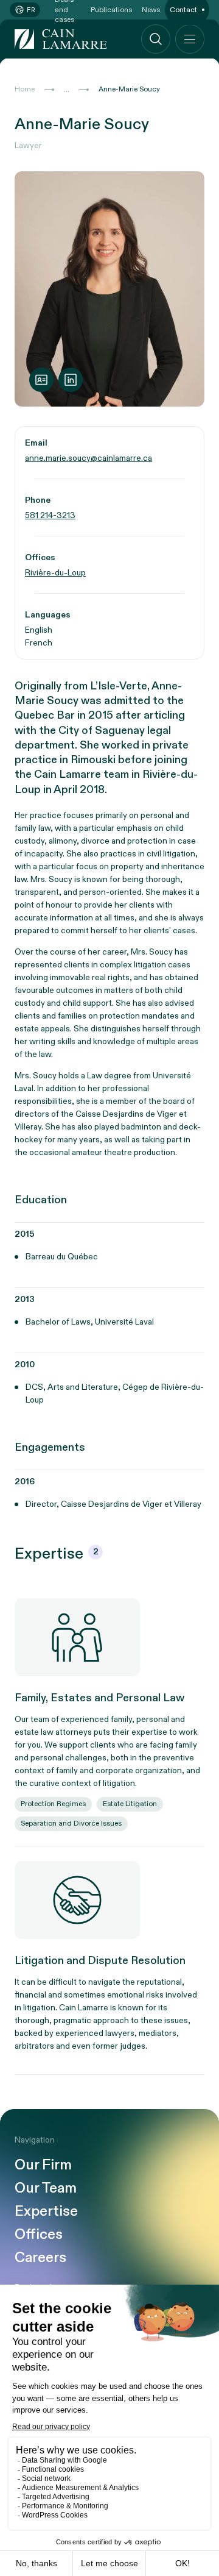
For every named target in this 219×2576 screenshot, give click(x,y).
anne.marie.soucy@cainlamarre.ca (89, 458)
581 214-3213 (50, 515)
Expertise (46, 2211)
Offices (39, 2235)
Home (25, 89)
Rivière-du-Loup (55, 573)
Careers (40, 2258)
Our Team (46, 2188)
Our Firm (43, 2165)
